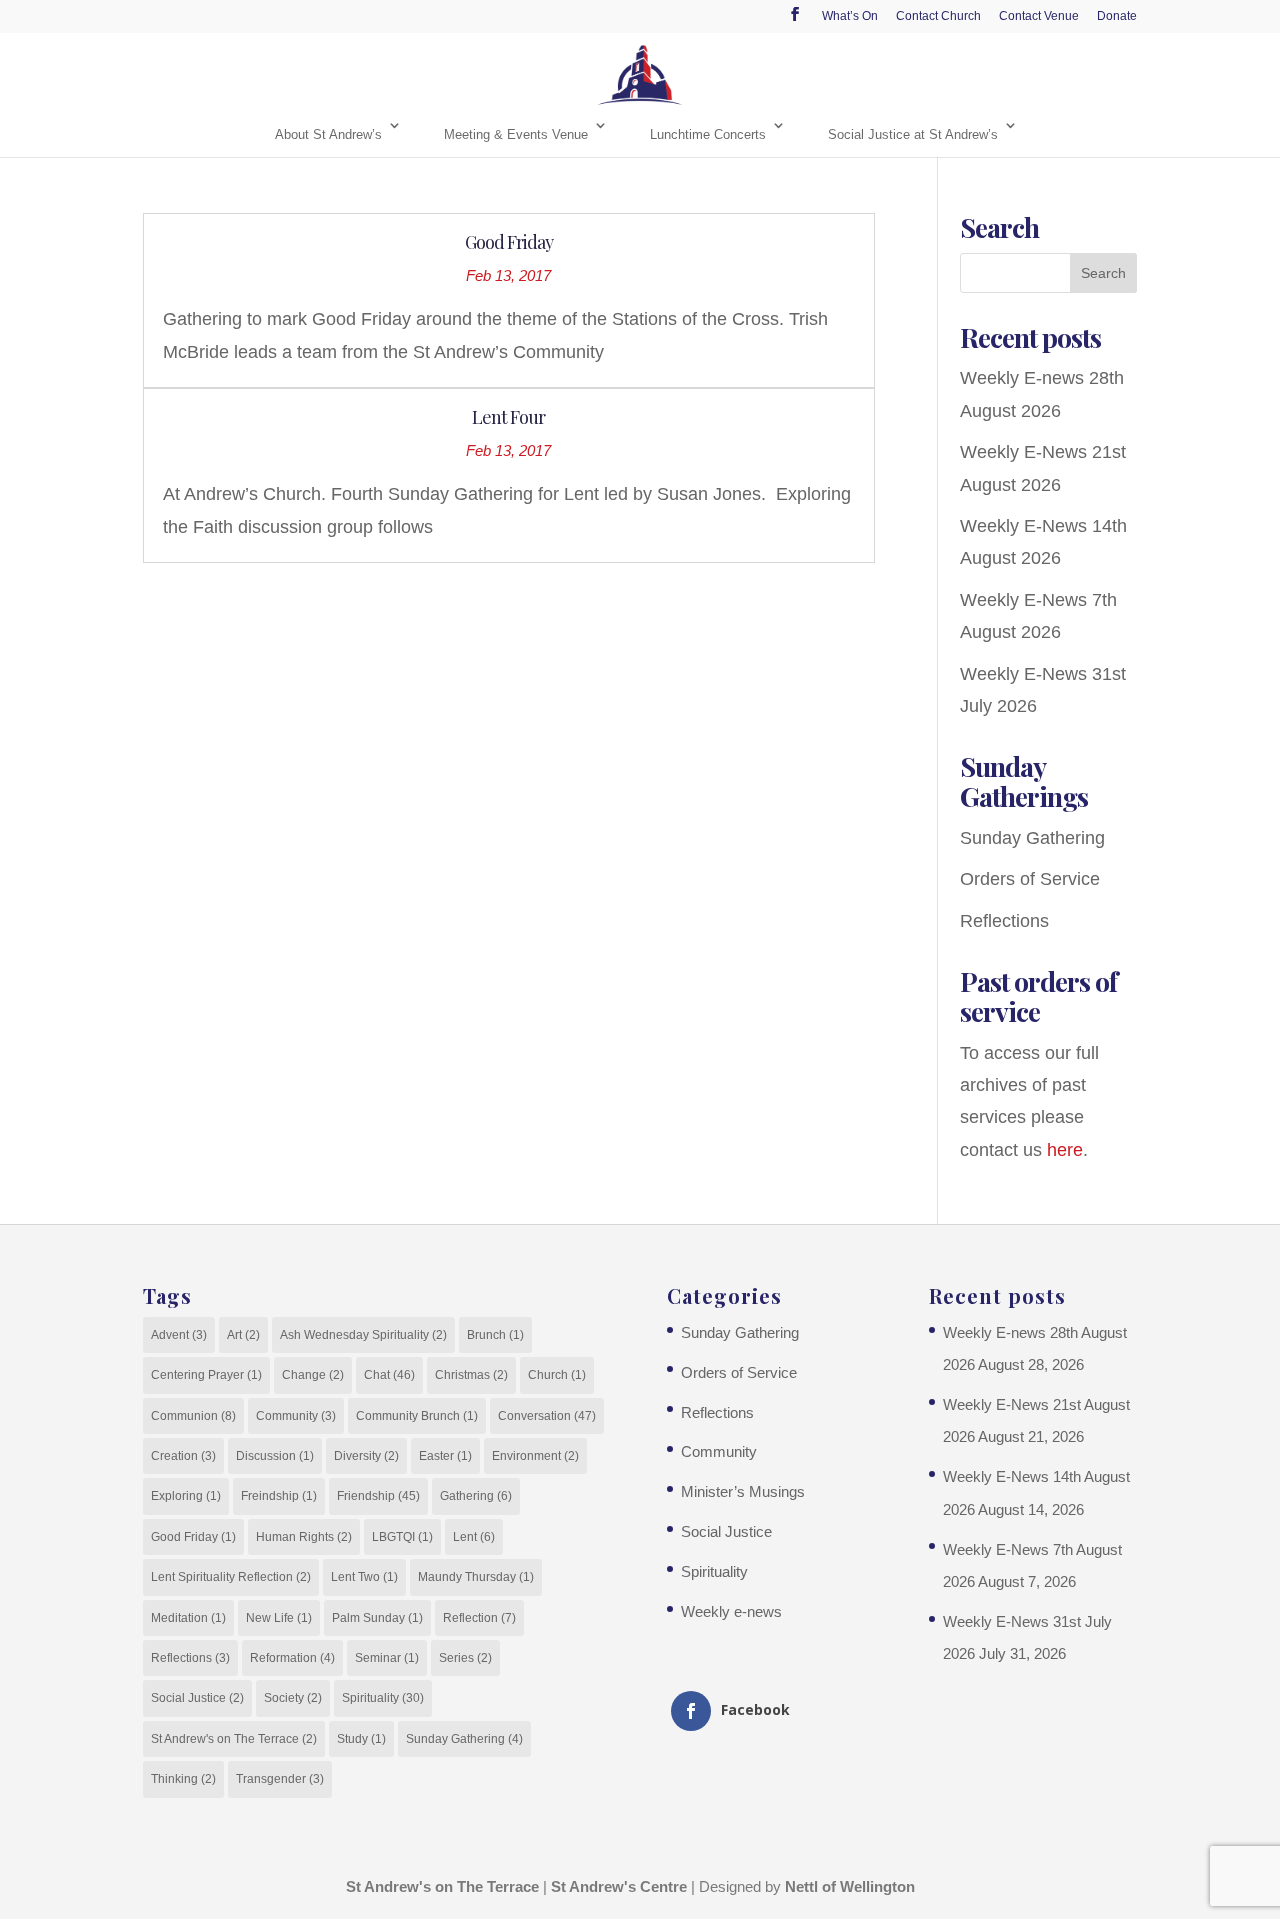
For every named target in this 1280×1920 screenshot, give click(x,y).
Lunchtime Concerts (708, 134)
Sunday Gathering (1032, 838)
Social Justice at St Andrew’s (913, 134)
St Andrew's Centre (619, 1886)
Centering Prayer (206, 1375)
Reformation (292, 1658)
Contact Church (938, 16)
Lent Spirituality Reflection (231, 1577)
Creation (183, 1456)
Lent (474, 1537)
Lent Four (508, 417)
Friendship (378, 1496)
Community (296, 1416)
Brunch (495, 1335)
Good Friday (509, 242)
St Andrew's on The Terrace (234, 1739)
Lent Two (364, 1577)
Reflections (1004, 921)
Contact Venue (1039, 16)
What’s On (850, 16)
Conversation (547, 1416)
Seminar (387, 1658)
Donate (1117, 16)
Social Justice (197, 1698)
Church (557, 1375)
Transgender (280, 1779)
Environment (535, 1456)
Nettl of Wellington (850, 1886)
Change (313, 1375)
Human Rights (304, 1537)
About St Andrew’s (328, 134)
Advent (179, 1335)
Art (243, 1335)
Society (293, 1698)
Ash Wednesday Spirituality (363, 1335)
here (1065, 1150)
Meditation (188, 1618)
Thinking (183, 1779)
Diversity (366, 1456)
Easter (445, 1456)
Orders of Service (1030, 879)
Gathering (476, 1496)
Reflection (479, 1618)
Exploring (186, 1496)
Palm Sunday (377, 1618)
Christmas (471, 1375)
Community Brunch (417, 1416)
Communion (193, 1416)
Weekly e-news (731, 1611)
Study (361, 1739)
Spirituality (383, 1698)
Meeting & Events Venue (516, 134)
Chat (389, 1375)
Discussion (275, 1456)
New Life (279, 1618)
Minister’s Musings (743, 1491)
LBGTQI (402, 1537)
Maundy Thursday (476, 1577)
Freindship (279, 1496)
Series (465, 1658)
